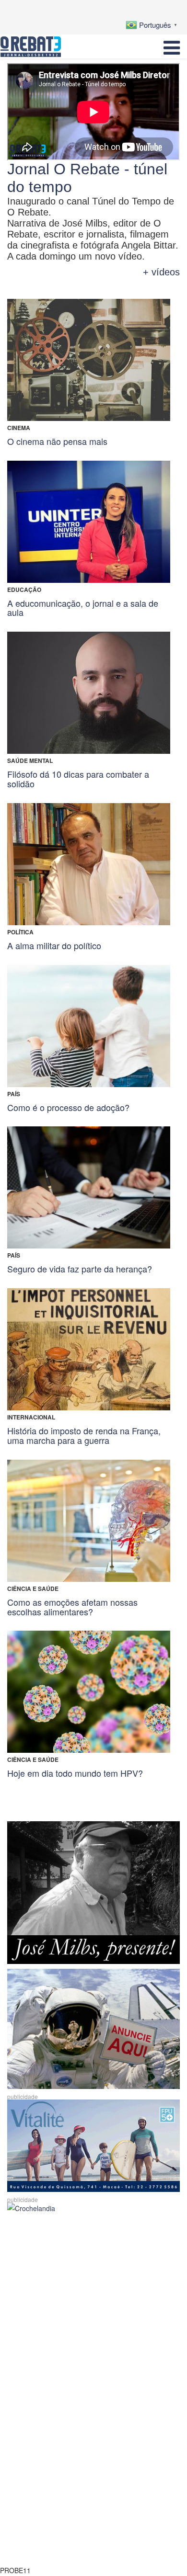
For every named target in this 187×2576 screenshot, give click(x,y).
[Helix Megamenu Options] (172, 46)
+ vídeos (161, 272)
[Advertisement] (93, 2312)
